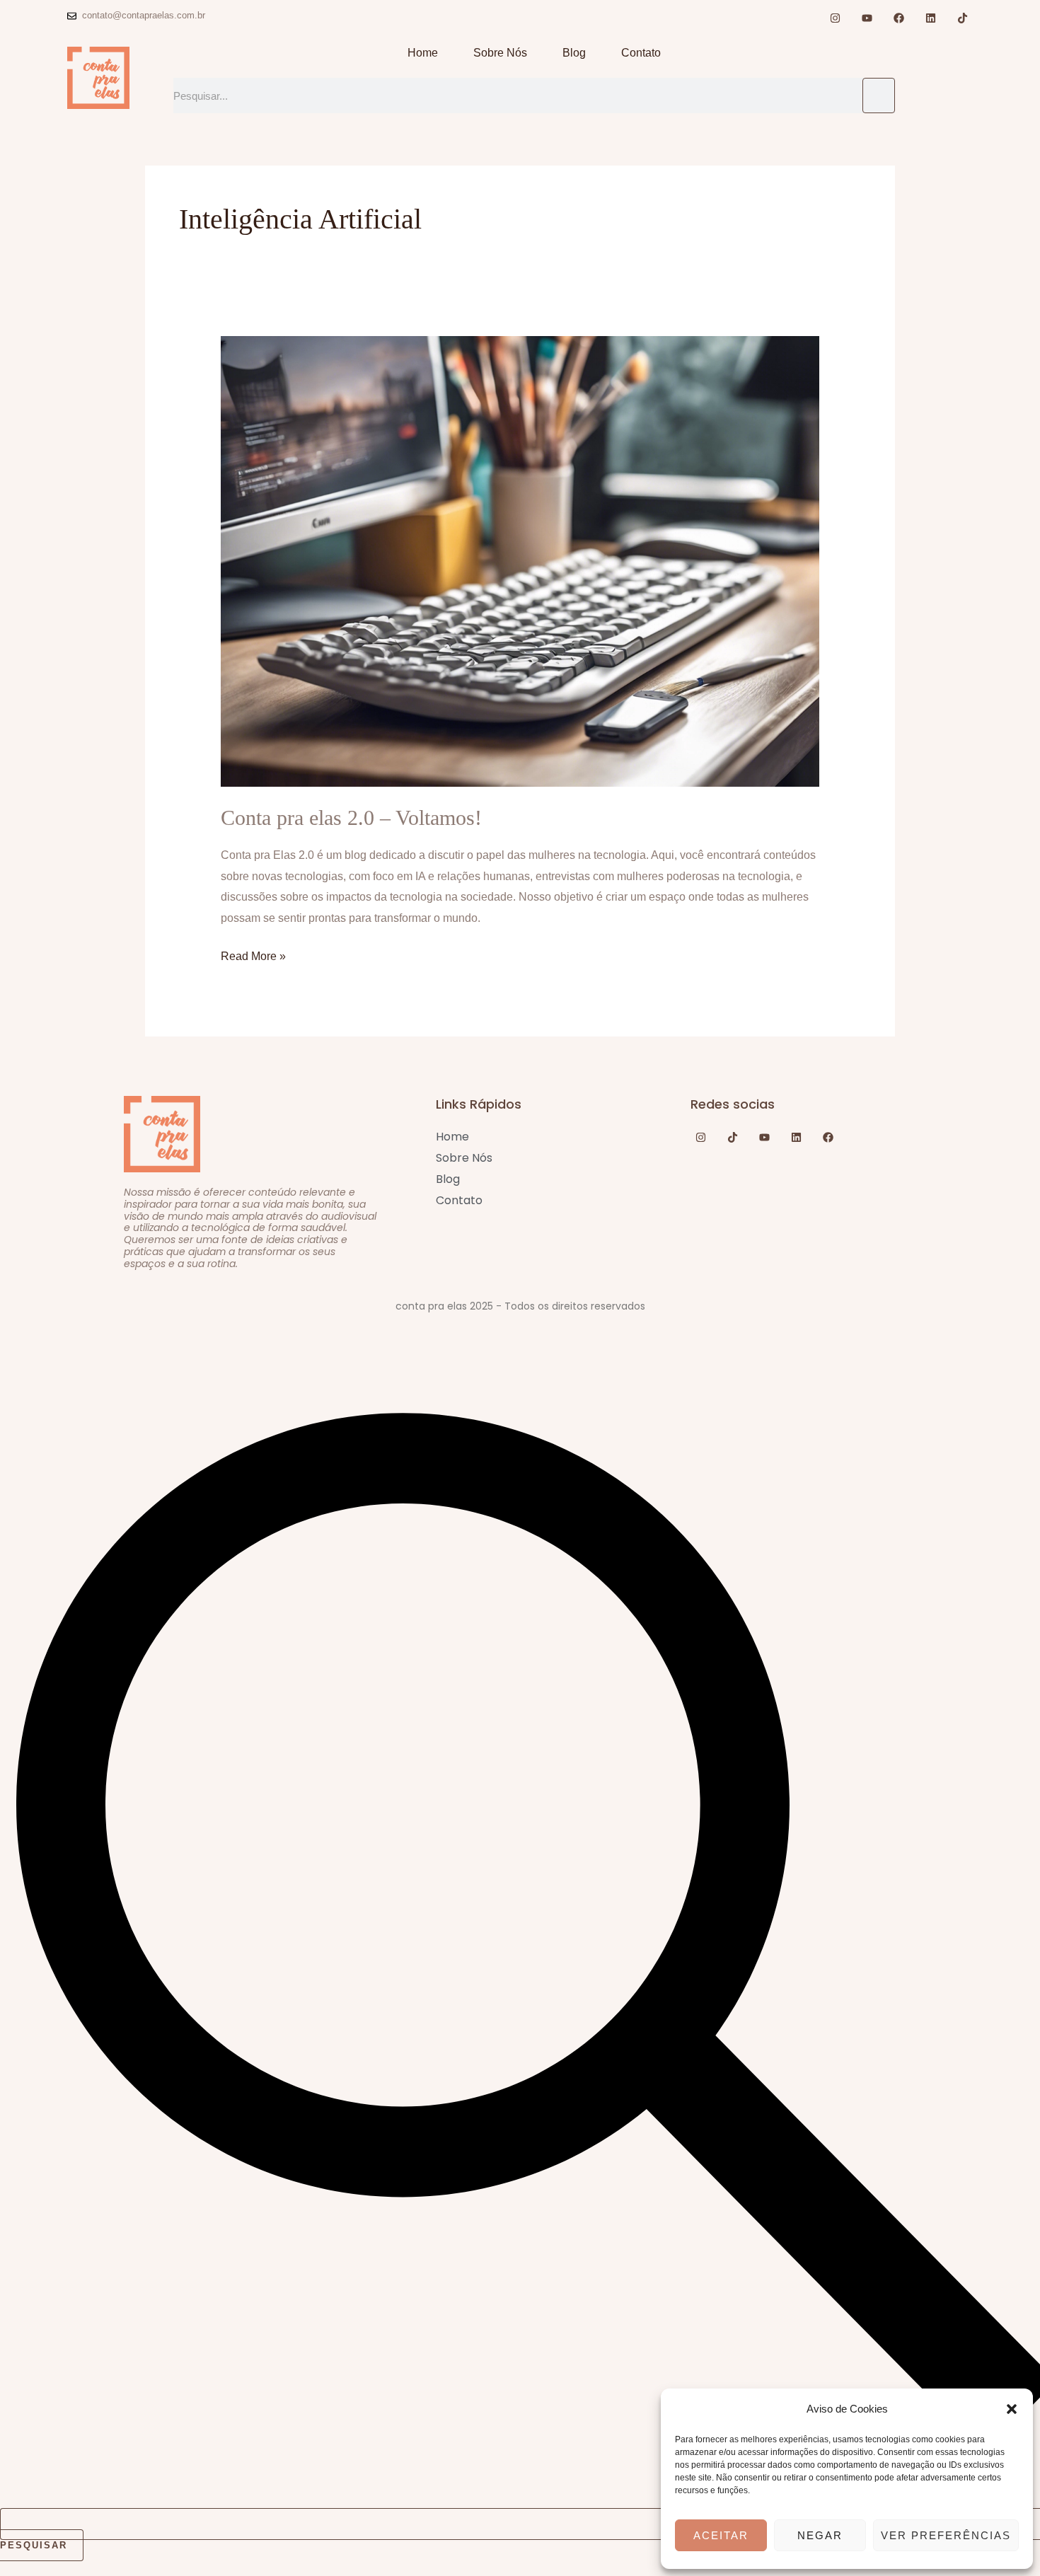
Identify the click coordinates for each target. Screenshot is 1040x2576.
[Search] (879, 96)
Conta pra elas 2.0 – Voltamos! (351, 818)
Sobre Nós (500, 53)
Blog (574, 53)
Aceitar (721, 2535)
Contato (641, 53)
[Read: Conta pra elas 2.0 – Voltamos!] (520, 561)
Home (423, 53)
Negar (820, 2535)
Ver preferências (946, 2535)
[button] (1012, 2409)
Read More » (253, 954)
